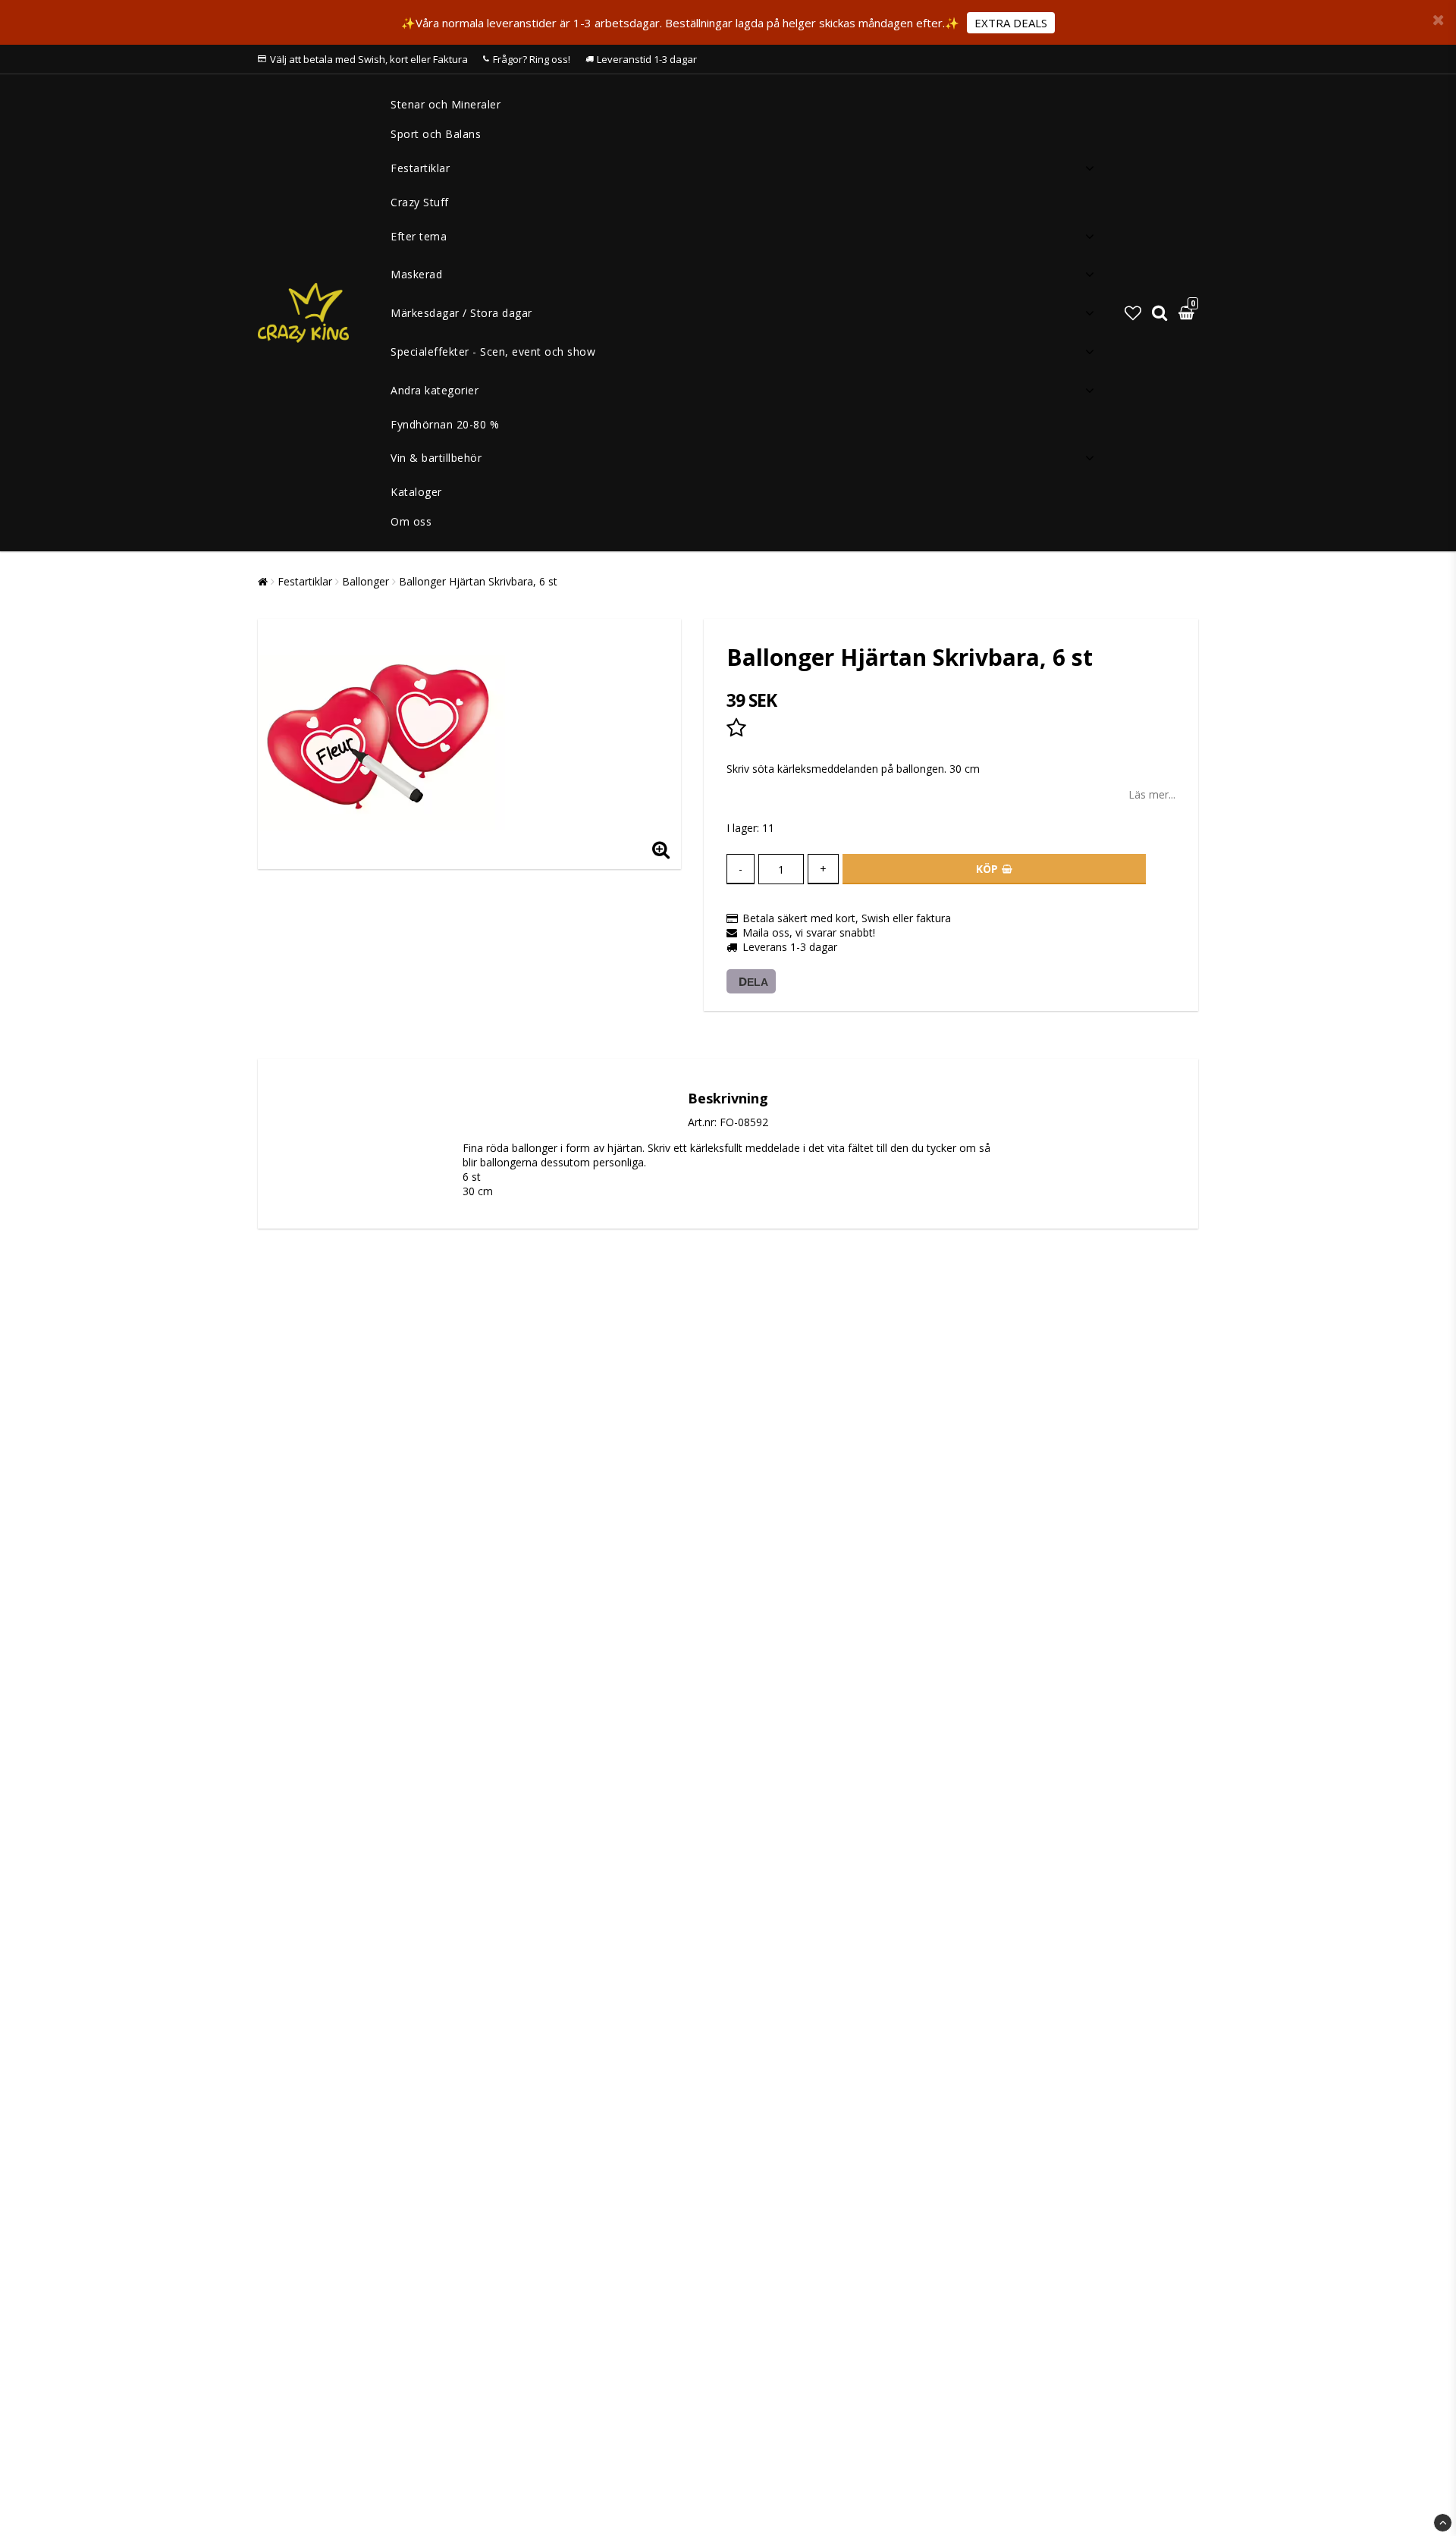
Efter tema (419, 236)
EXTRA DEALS (1011, 23)
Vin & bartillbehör (436, 458)
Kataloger (416, 492)
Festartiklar (420, 168)
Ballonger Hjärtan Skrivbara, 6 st (478, 581)
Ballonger (366, 581)
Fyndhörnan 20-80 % (445, 424)
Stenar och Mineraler (446, 104)
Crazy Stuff (420, 202)
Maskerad (416, 274)
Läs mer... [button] (1152, 794)
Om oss (411, 521)
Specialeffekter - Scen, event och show (493, 352)
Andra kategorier (435, 390)
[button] (1133, 312)
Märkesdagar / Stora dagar (461, 313)
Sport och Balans (436, 134)
